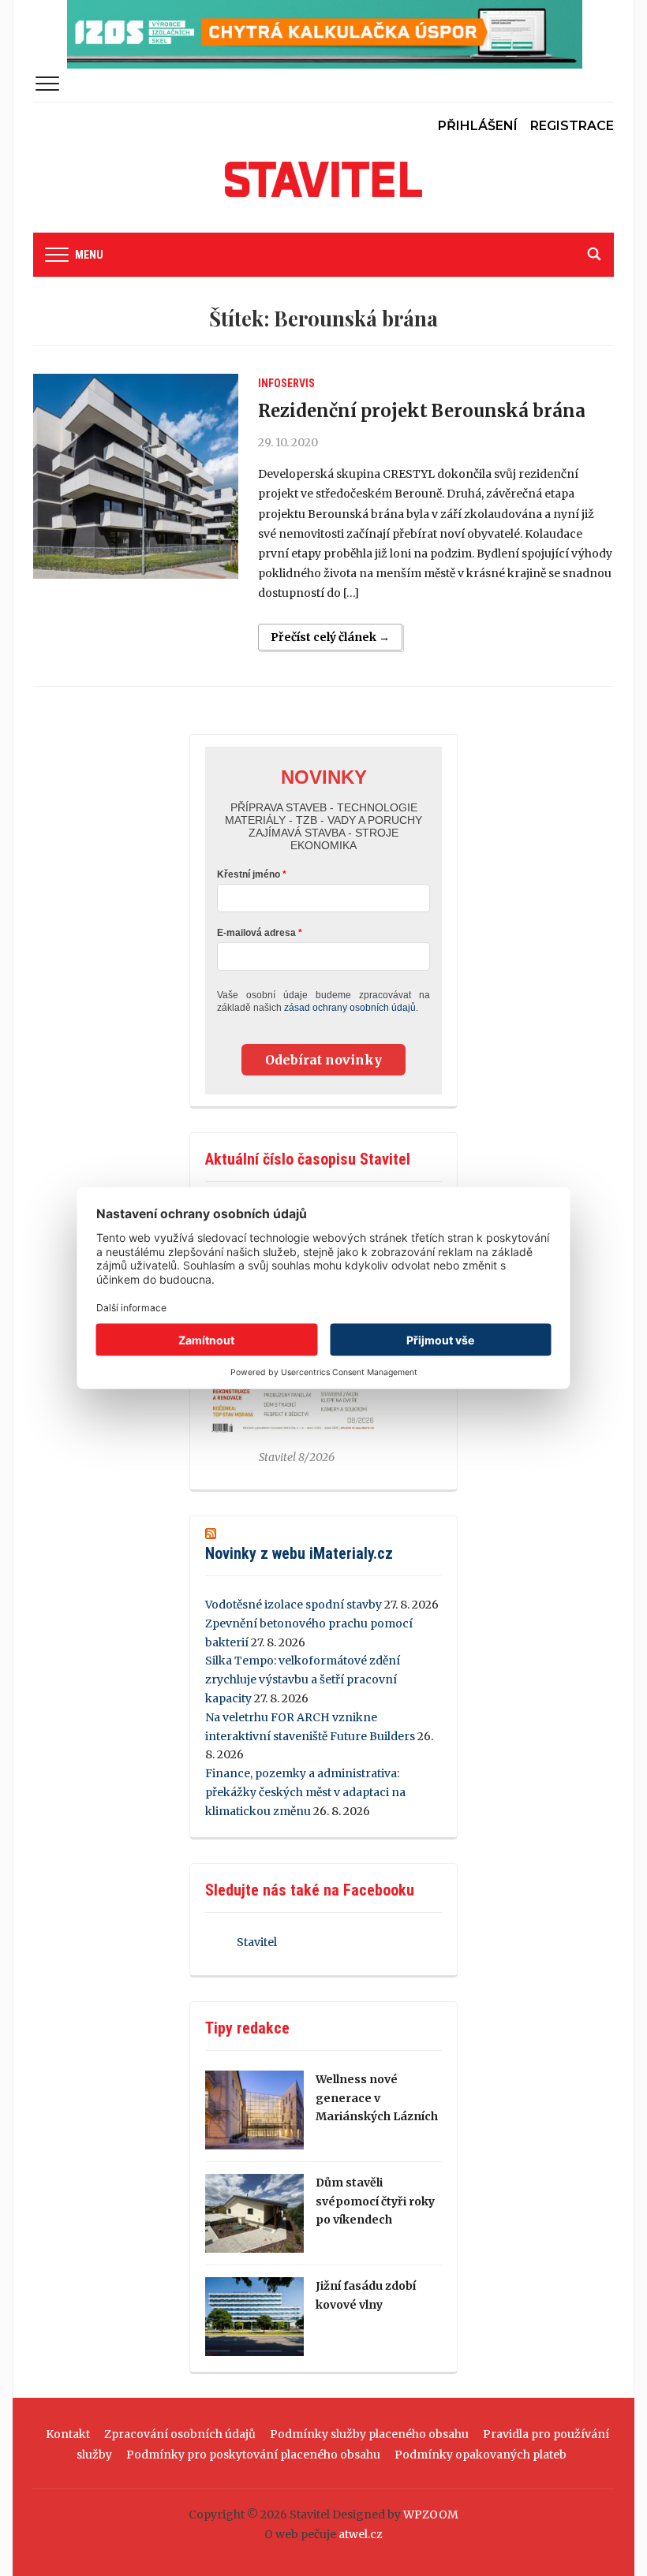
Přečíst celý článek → (330, 637)
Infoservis (286, 383)
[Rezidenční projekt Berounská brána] (136, 476)
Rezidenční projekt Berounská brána (422, 411)
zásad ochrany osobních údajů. (351, 1008)
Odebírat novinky (323, 1060)
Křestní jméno (249, 874)
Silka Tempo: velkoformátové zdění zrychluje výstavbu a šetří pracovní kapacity (303, 1679)
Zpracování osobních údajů (180, 2434)
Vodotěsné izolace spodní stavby (294, 1605)
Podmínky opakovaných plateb (481, 2455)
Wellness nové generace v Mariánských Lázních (377, 2098)
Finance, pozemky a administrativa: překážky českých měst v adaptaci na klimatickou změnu (305, 1792)
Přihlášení (478, 126)
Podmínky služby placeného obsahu (369, 2434)
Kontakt (68, 2434)
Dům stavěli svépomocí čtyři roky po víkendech (375, 2201)
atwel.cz (361, 2534)
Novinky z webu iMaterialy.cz (299, 1553)
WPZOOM (431, 2514)
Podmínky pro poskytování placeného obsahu (253, 2455)
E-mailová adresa (256, 933)
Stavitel (257, 1942)
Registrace (572, 126)
